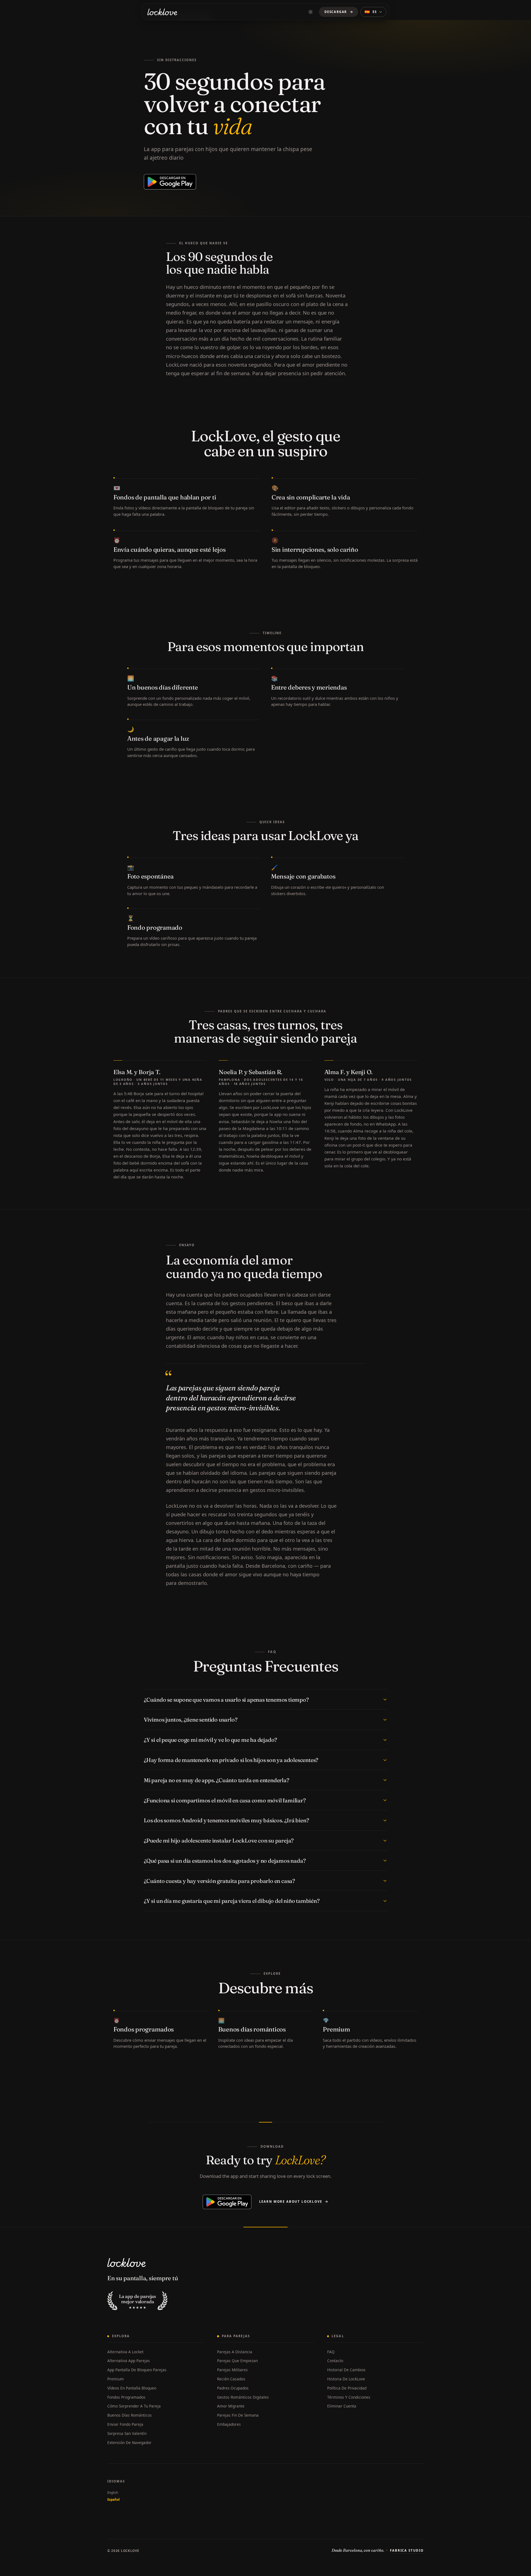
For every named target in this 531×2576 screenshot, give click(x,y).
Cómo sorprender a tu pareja (134, 2406)
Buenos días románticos (130, 2415)
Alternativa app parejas (129, 2361)
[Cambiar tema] (311, 12)
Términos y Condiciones (349, 2397)
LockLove (130, 2551)
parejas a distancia (235, 2352)
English (113, 2493)
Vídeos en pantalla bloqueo (132, 2388)
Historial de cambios (346, 2370)
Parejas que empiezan (237, 2361)
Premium (116, 2379)
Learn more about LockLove (291, 2201)
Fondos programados (126, 2397)
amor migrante (231, 2406)
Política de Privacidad (347, 2388)
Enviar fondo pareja (125, 2424)
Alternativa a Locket (125, 2352)
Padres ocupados (233, 2388)
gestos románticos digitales (243, 2397)
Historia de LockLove (346, 2379)
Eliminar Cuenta (342, 2406)
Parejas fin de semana (238, 2415)
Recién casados (231, 2379)
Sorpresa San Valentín (127, 2433)
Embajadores (229, 2424)
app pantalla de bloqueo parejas (137, 2370)
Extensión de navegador (129, 2442)
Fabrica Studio (407, 2550)
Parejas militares (232, 2370)
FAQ (331, 2352)
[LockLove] (162, 12)
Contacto (335, 2361)
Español (114, 2499)
